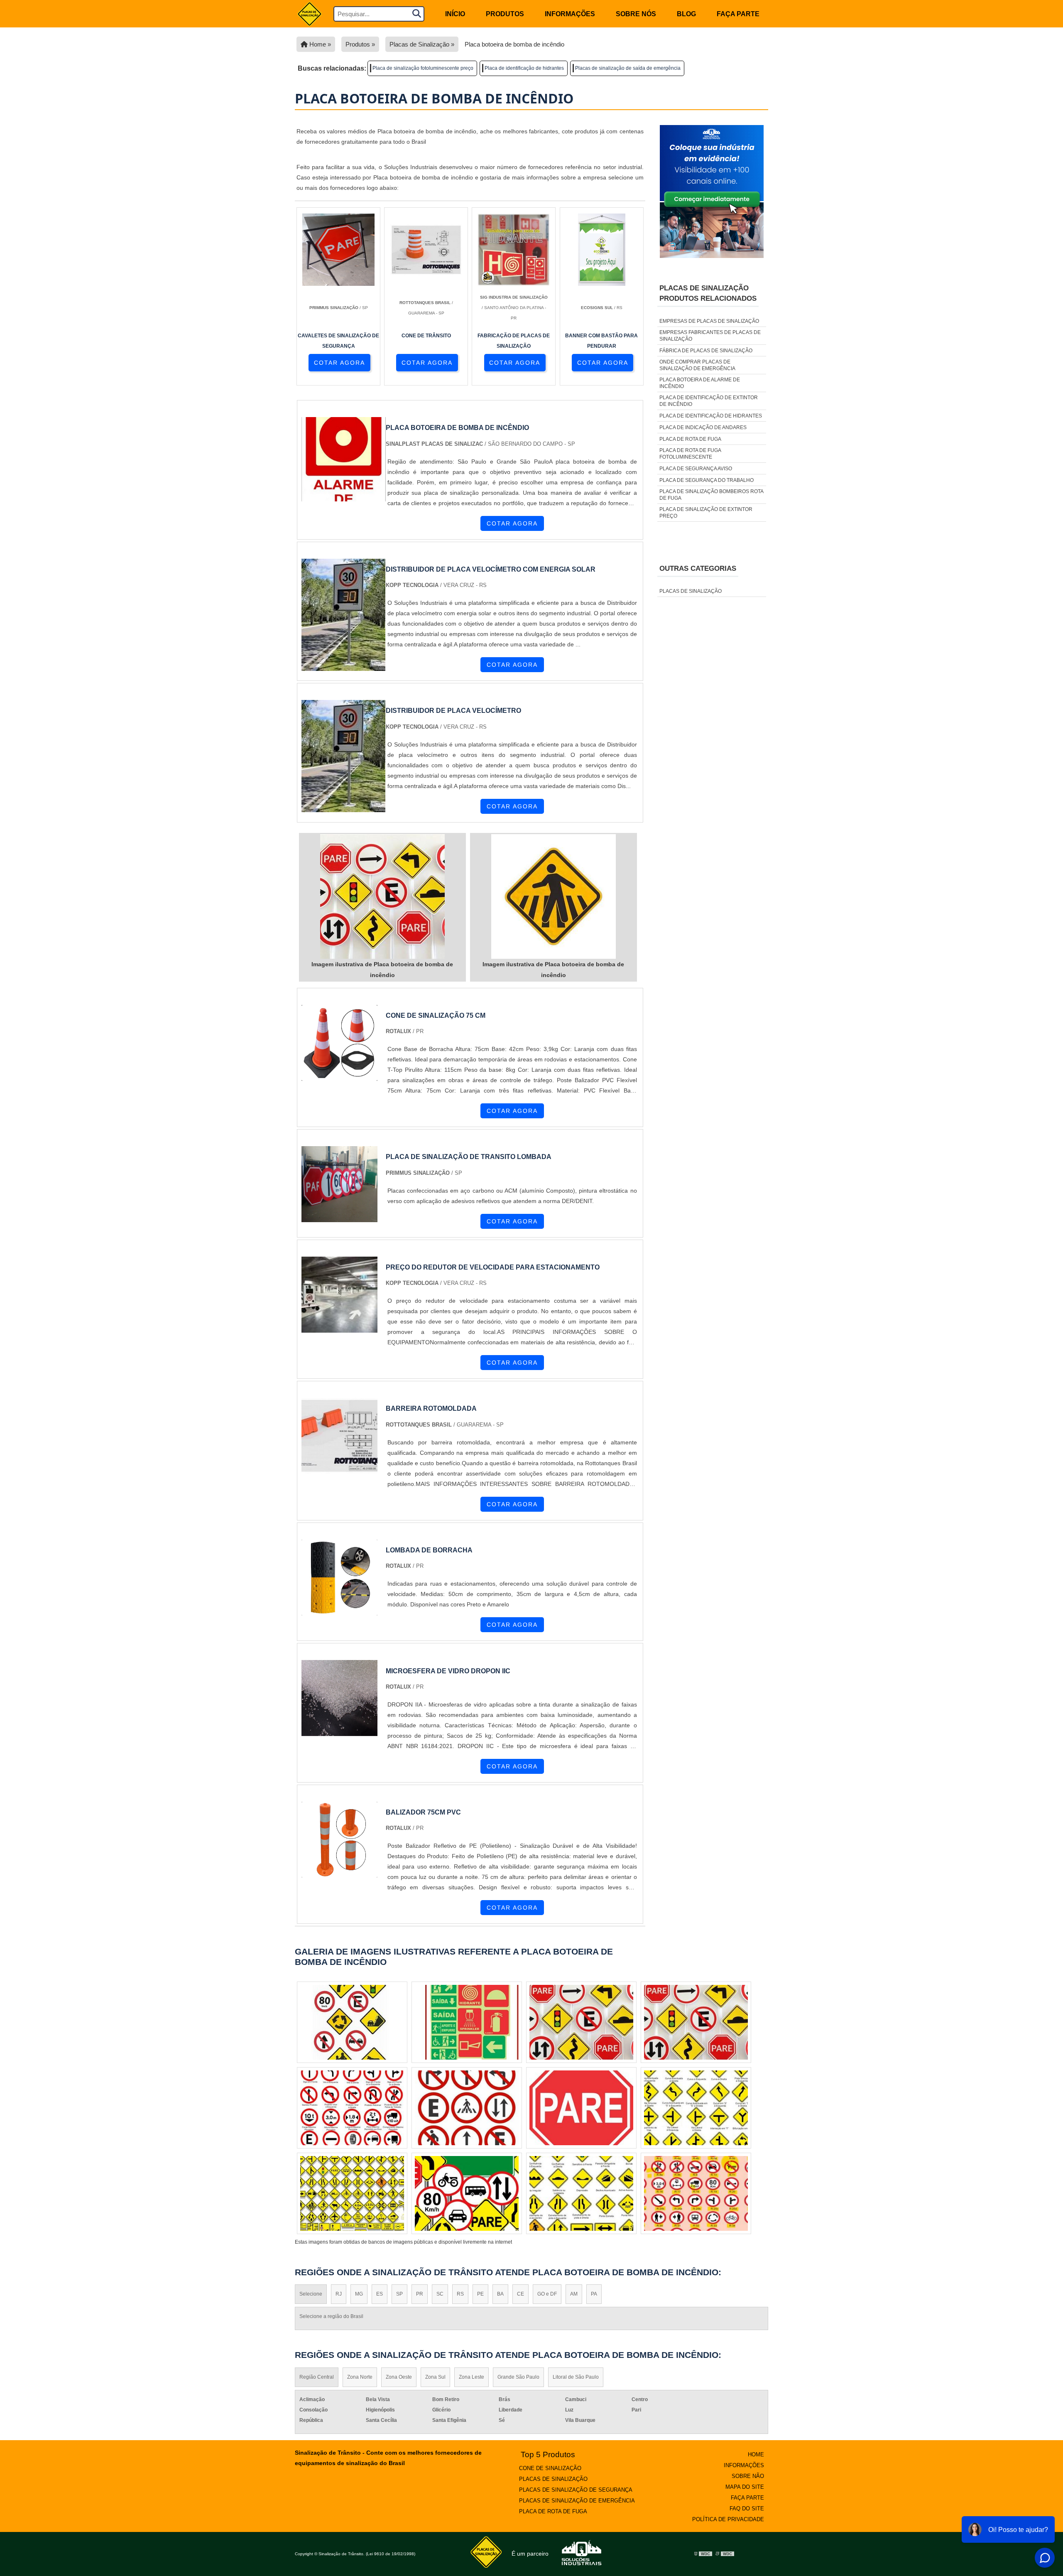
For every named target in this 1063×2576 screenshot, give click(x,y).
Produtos (505, 14)
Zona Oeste (399, 2377)
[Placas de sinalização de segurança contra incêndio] (352, 2108)
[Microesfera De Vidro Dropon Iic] (339, 1731)
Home (756, 2454)
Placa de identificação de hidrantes (524, 68)
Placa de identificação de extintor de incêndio (709, 401)
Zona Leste (471, 2377)
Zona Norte (360, 2377)
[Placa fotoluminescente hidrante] (467, 2022)
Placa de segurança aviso (696, 469)
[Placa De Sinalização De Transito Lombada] (339, 1217)
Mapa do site (745, 2487)
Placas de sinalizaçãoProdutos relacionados (708, 293)
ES (380, 2294)
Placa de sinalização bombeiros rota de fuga (711, 495)
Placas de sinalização (691, 591)
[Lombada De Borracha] (339, 1610)
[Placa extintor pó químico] (696, 2108)
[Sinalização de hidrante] (696, 2193)
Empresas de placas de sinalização (709, 321)
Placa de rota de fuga (690, 439)
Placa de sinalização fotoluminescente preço (423, 68)
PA (594, 2294)
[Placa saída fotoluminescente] (581, 2193)
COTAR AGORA (339, 363)
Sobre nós (636, 14)
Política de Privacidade (728, 2519)
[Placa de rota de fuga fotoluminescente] (467, 2193)
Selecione (311, 2294)
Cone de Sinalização (550, 2468)
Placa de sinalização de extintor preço (706, 513)
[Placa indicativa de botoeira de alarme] (467, 2108)
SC (440, 2294)
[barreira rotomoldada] (339, 1469)
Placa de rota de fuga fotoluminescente (690, 454)
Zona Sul (435, 2377)
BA (500, 2294)
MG (359, 2294)
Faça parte (738, 14)
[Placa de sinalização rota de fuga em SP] (352, 2193)
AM (574, 2294)
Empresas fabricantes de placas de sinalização (710, 336)
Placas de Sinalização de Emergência (577, 2501)
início (455, 14)
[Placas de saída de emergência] (581, 2108)
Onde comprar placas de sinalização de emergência (697, 365)
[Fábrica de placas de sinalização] (581, 2022)
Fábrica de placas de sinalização (706, 351)
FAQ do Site (747, 2508)
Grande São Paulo (518, 2377)
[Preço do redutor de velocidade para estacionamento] (339, 1327)
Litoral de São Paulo (576, 2377)
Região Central (317, 2377)
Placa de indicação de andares (703, 427)
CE (520, 2294)
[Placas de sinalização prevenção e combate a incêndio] (352, 2022)
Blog (686, 14)
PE (480, 2294)
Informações (570, 14)
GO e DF (547, 2294)
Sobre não (748, 2476)
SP (399, 2294)
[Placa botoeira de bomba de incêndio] (382, 896)
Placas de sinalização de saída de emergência (628, 68)
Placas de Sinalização (553, 2479)
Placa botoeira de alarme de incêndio (700, 383)
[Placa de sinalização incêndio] (696, 2022)
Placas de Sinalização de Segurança (576, 2490)
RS (460, 2294)
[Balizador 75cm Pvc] (339, 1872)
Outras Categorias (698, 568)
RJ (339, 2294)
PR (420, 2294)
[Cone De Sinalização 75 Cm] (339, 1076)
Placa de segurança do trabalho (707, 480)
